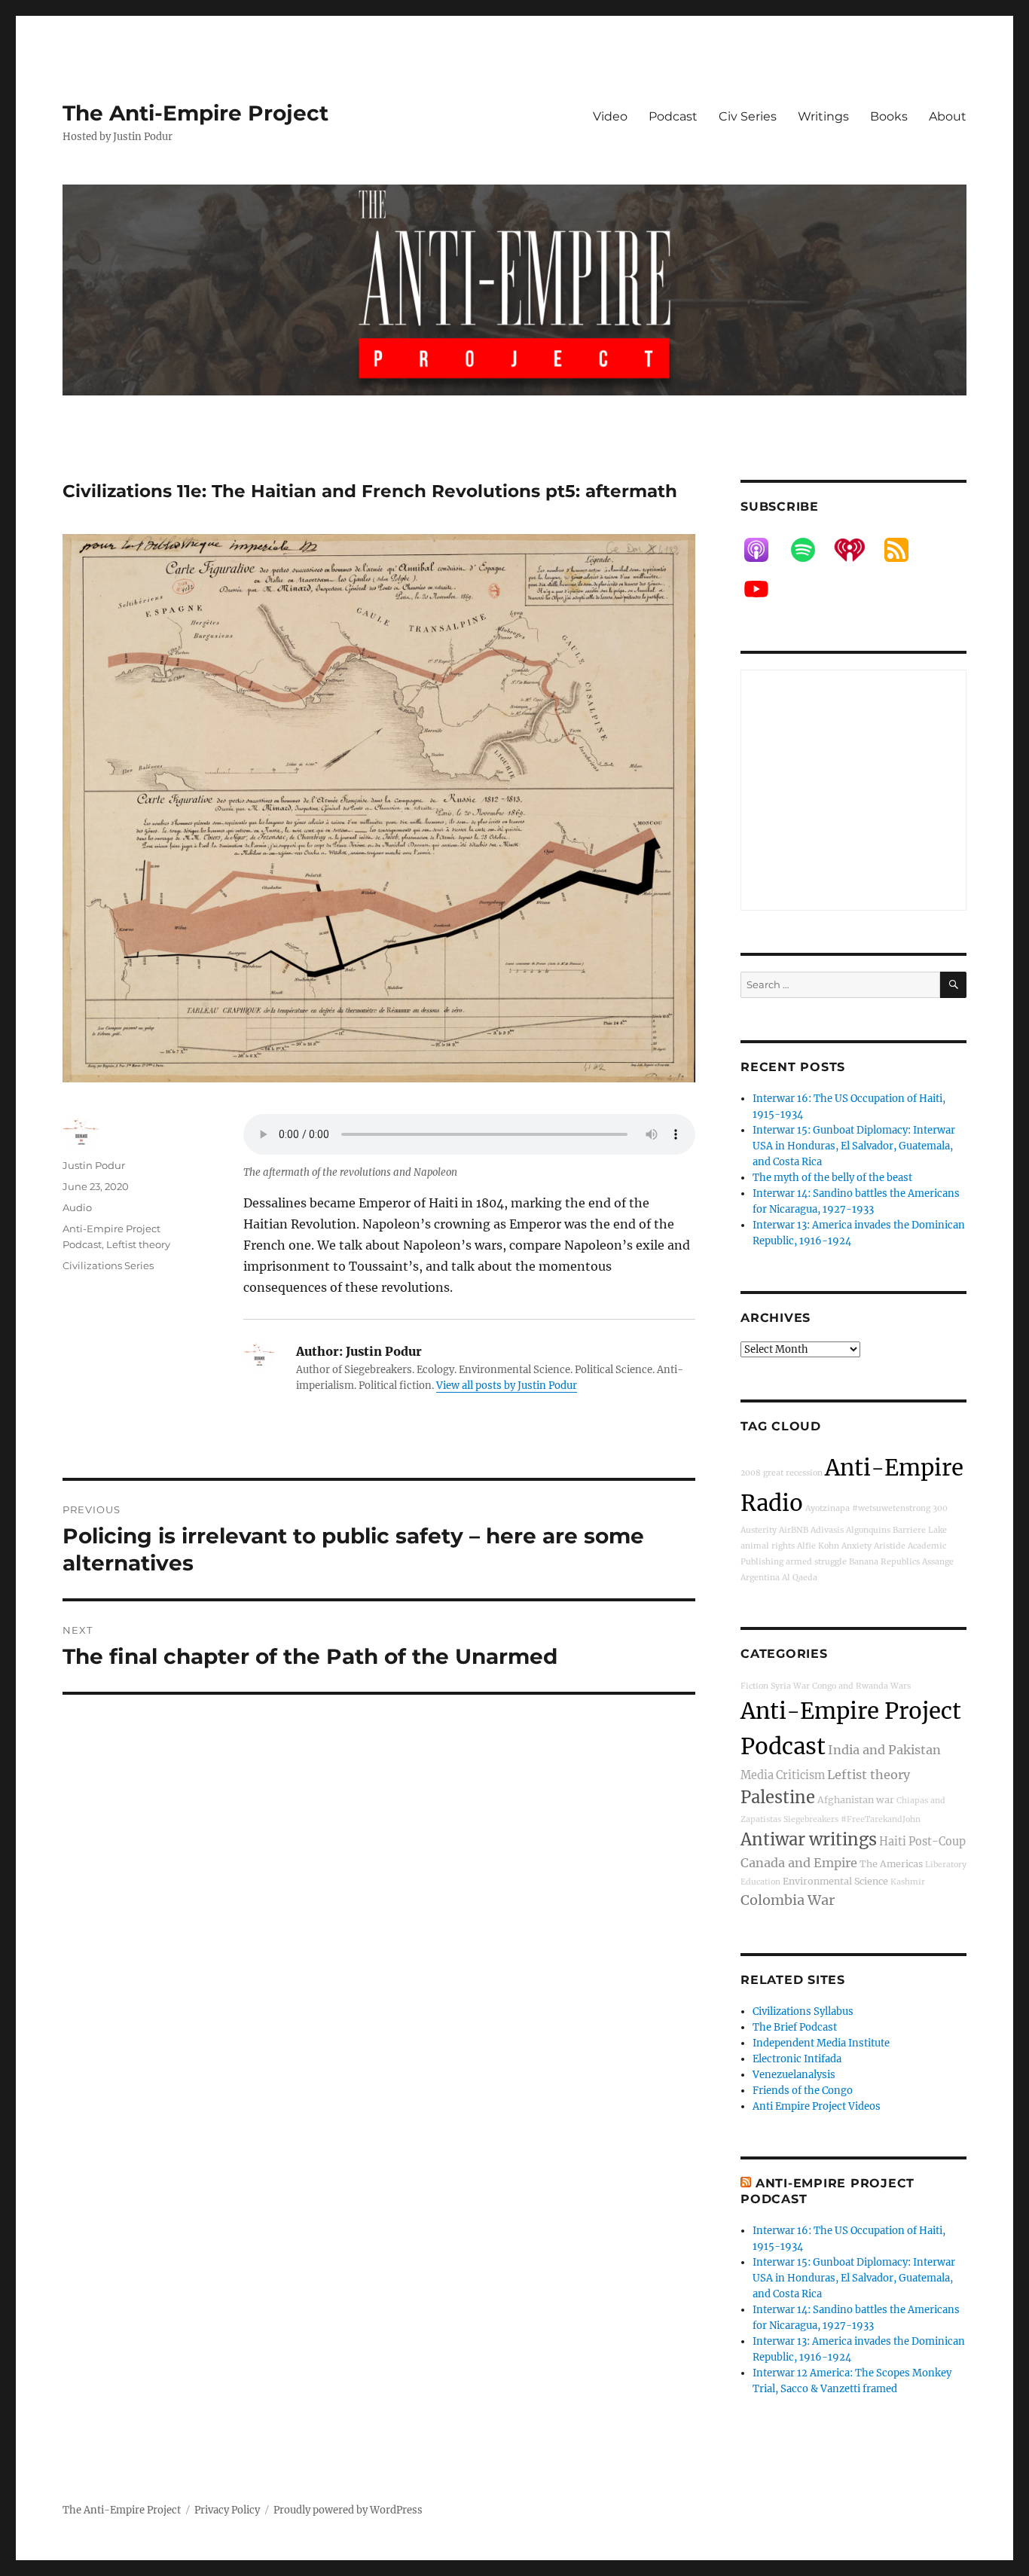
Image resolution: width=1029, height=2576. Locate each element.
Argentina (760, 1578)
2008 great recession (782, 1473)
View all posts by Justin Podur (507, 1386)
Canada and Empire (799, 1863)
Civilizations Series (108, 1265)
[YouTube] (764, 589)
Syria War (790, 1686)
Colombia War (788, 1900)
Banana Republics (884, 1562)
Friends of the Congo (803, 2091)
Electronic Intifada (797, 2059)
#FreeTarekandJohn (881, 1819)
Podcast (673, 116)
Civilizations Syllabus (803, 2011)
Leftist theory (138, 1244)
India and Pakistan (884, 1750)
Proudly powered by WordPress (348, 2510)
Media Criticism (783, 1775)
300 (940, 1508)
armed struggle (816, 1562)
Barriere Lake (920, 1530)
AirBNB (794, 1530)
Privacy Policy (227, 2510)
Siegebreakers (811, 1819)
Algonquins (868, 1530)
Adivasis (827, 1530)
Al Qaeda (800, 1578)
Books (889, 116)
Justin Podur (94, 1165)
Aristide (890, 1546)
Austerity (759, 1530)
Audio (77, 1207)
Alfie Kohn (818, 1546)
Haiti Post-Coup (922, 1842)
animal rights (768, 1546)
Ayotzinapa (827, 1508)
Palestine (778, 1797)
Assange (938, 1562)
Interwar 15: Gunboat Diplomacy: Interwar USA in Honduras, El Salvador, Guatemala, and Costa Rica (854, 1146)
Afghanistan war (856, 1800)
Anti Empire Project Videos (817, 2106)
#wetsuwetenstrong (891, 1508)
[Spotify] (811, 550)
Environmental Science (835, 1881)
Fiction (754, 1686)
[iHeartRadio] (857, 550)
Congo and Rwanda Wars (861, 1686)
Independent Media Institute (821, 2043)
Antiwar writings (809, 1839)
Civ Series (748, 116)
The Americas (891, 1864)
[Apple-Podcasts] (764, 550)
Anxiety (856, 1546)
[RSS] (904, 550)
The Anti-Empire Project (195, 113)
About (948, 116)
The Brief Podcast (795, 2027)
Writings (823, 116)
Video (610, 116)
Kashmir (908, 1882)
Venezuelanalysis (794, 2075)
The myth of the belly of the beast (832, 1178)
